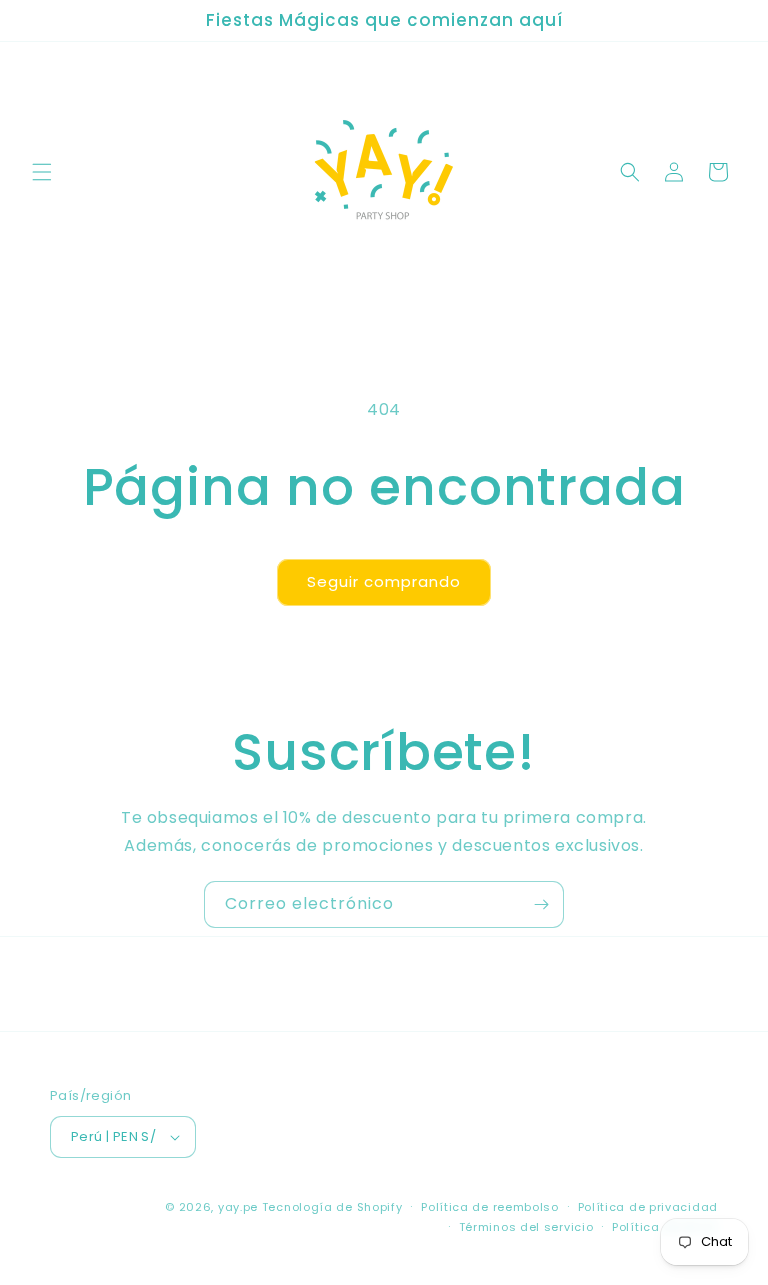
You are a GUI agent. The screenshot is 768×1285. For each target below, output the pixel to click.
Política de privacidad (648, 1207)
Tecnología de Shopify (332, 1207)
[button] (42, 172)
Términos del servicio (526, 1227)
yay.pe (238, 1207)
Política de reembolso (490, 1207)
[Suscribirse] (541, 904)
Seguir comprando (384, 581)
